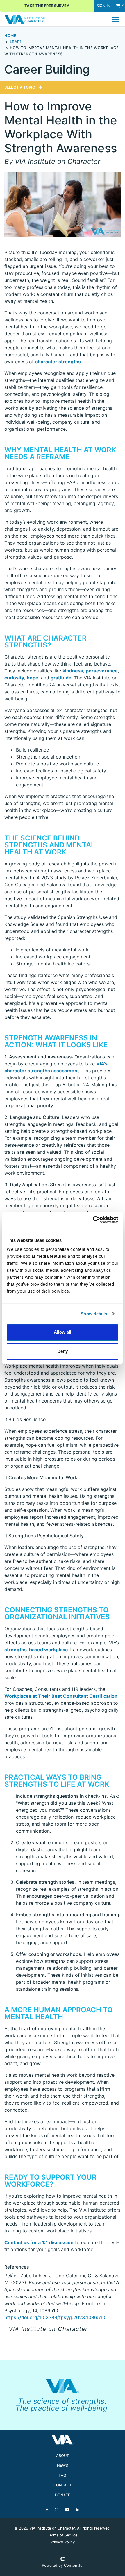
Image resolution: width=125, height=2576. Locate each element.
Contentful (74, 2565)
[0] (118, 6)
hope (33, 678)
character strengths (58, 362)
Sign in (103, 6)
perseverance (102, 671)
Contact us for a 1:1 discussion (39, 2242)
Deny (63, 1351)
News (63, 2465)
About (63, 2456)
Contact (63, 2485)
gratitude (61, 678)
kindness (73, 671)
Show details (94, 1314)
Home (10, 36)
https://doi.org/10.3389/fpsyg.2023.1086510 (55, 2317)
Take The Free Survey (47, 6)
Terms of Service (63, 2535)
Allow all (63, 1332)
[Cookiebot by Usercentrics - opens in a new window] (93, 1220)
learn (16, 42)
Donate (63, 2495)
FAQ (63, 2475)
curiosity (14, 678)
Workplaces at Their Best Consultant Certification (61, 1696)
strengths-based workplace (36, 1650)
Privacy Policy (63, 2542)
